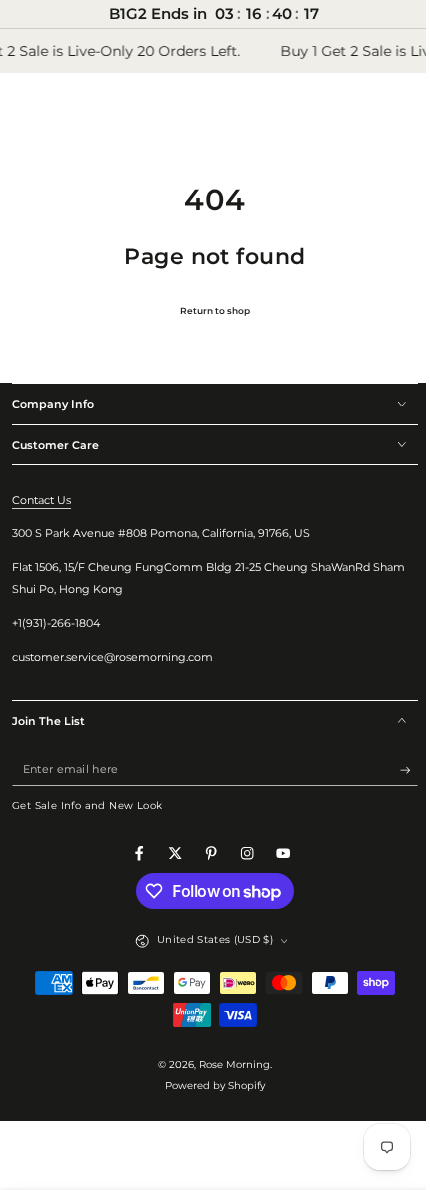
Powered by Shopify (208, 1085)
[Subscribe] (394, 769)
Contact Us (41, 500)
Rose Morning (227, 1064)
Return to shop (208, 310)
